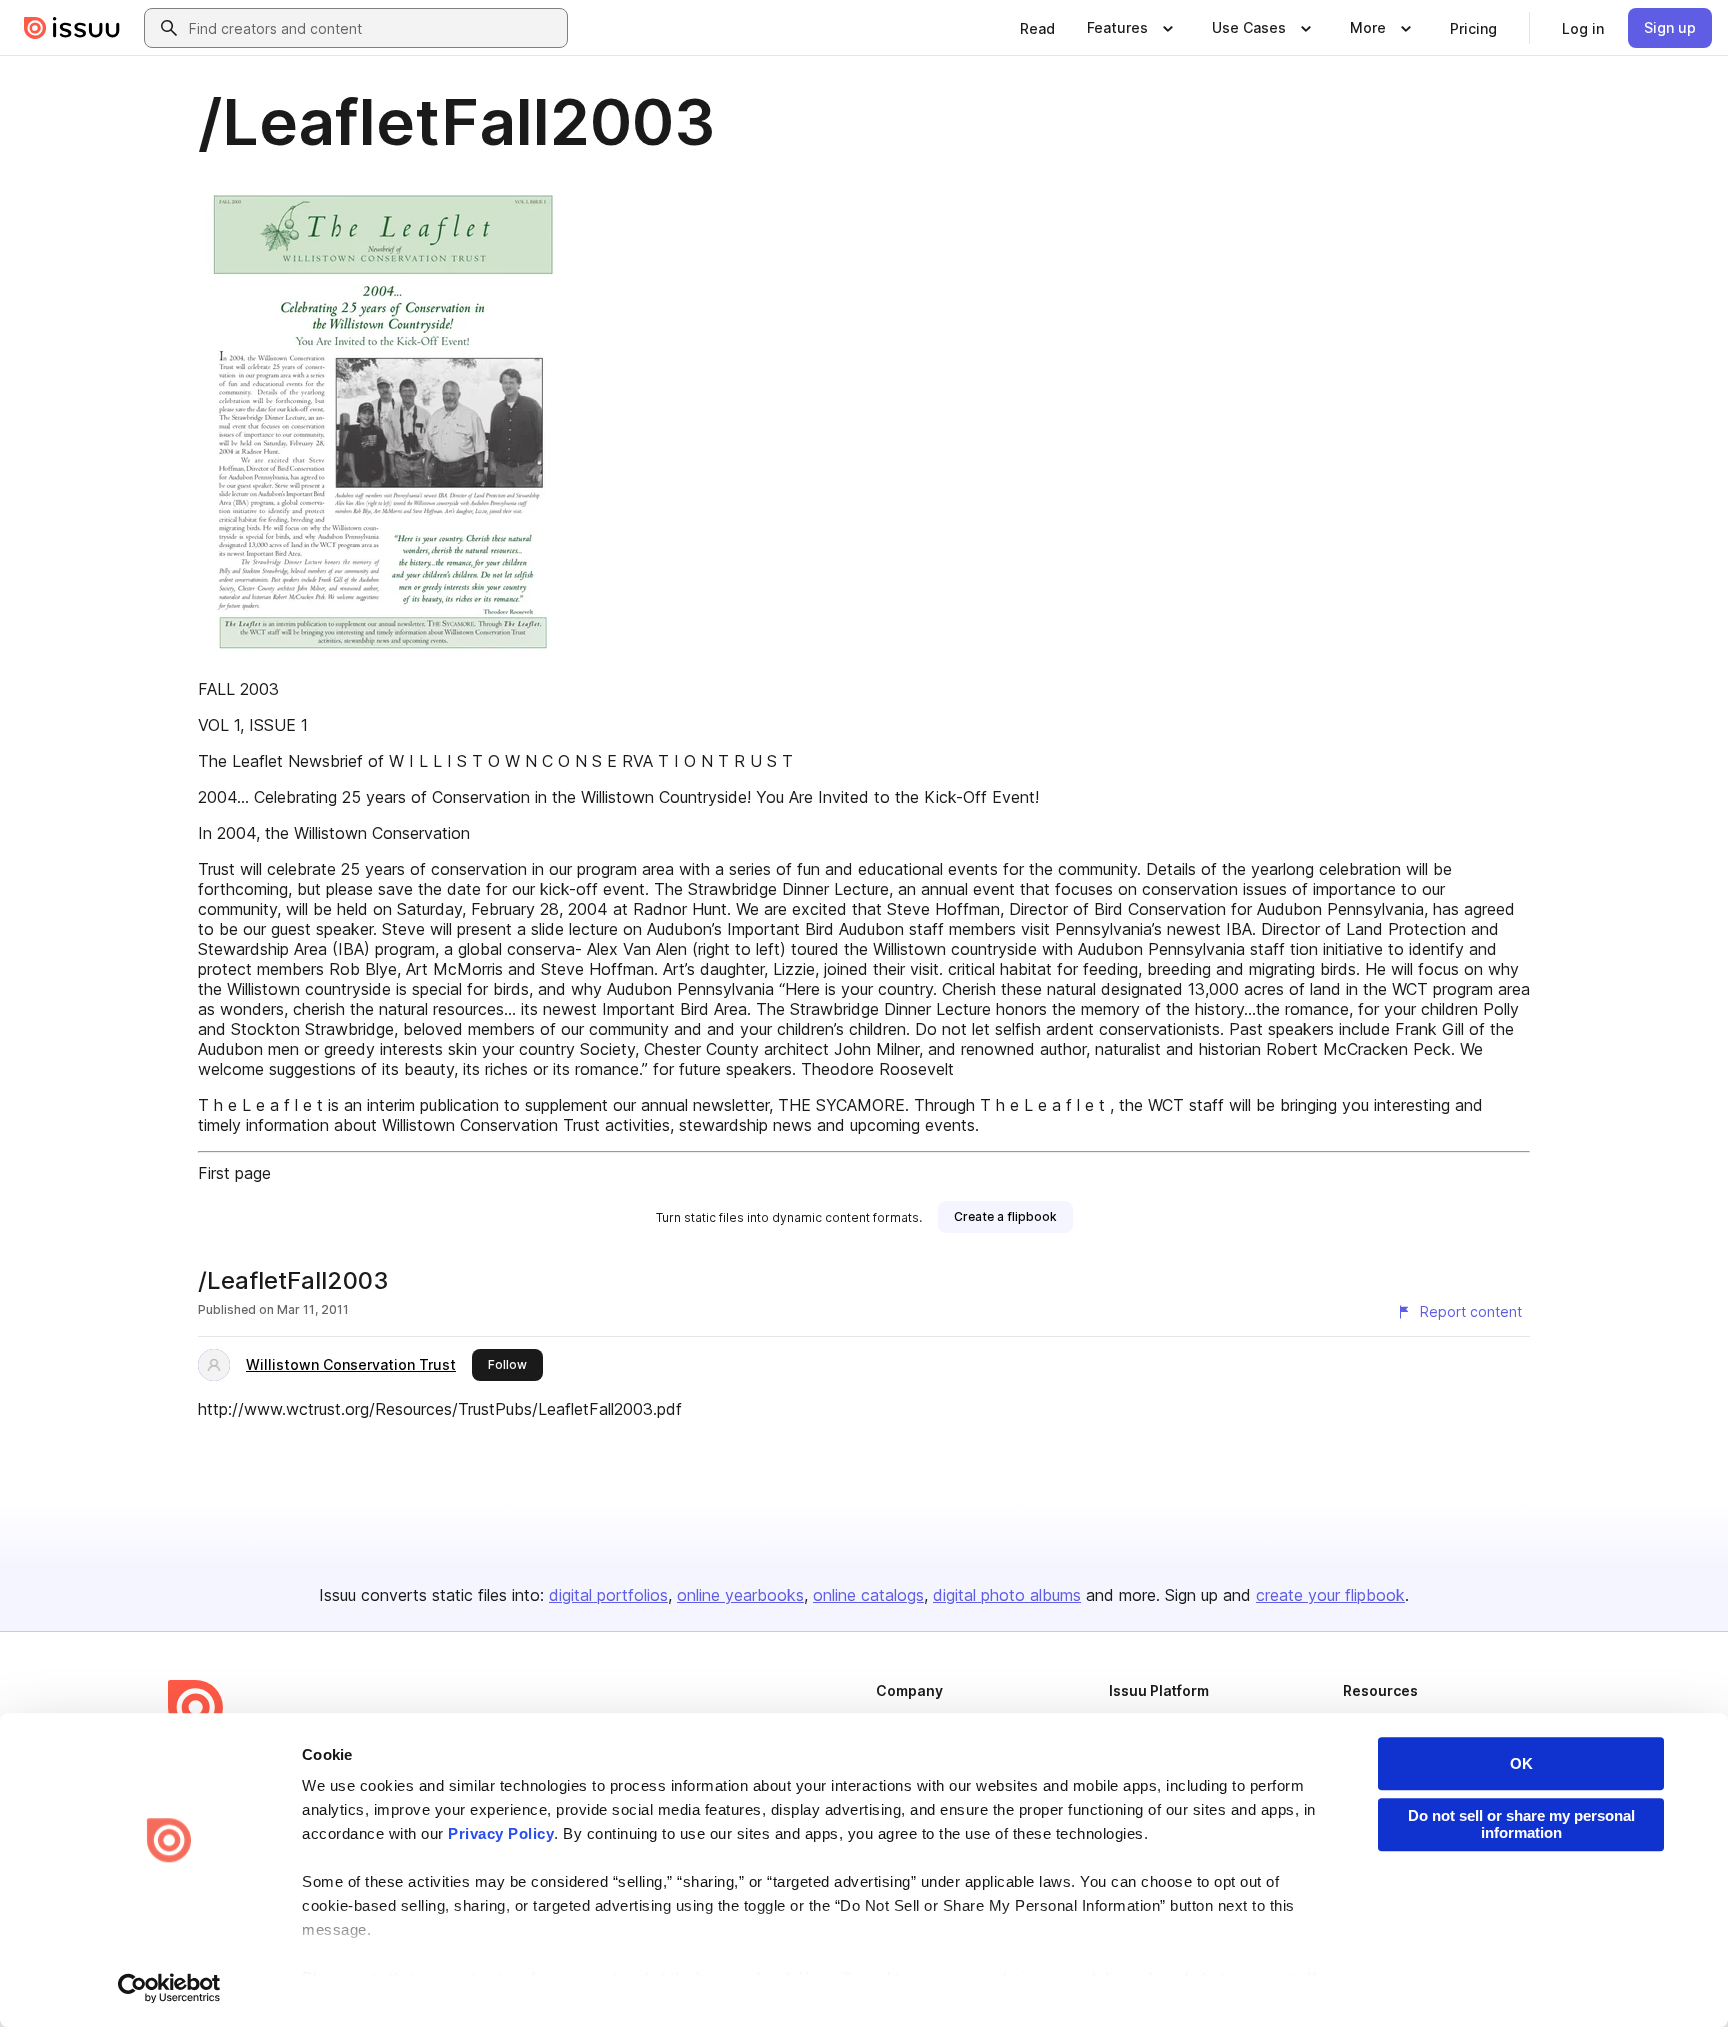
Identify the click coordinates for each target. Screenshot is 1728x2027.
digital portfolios (608, 1595)
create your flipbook (1330, 1595)
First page (234, 1173)
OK (1521, 1763)
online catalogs (868, 1595)
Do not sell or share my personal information (1521, 1824)
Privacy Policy (501, 1833)
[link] (1037, 28)
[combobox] (374, 28)
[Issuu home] (72, 28)
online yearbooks (740, 1595)
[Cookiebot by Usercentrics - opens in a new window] (169, 1988)
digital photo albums (1007, 1595)
